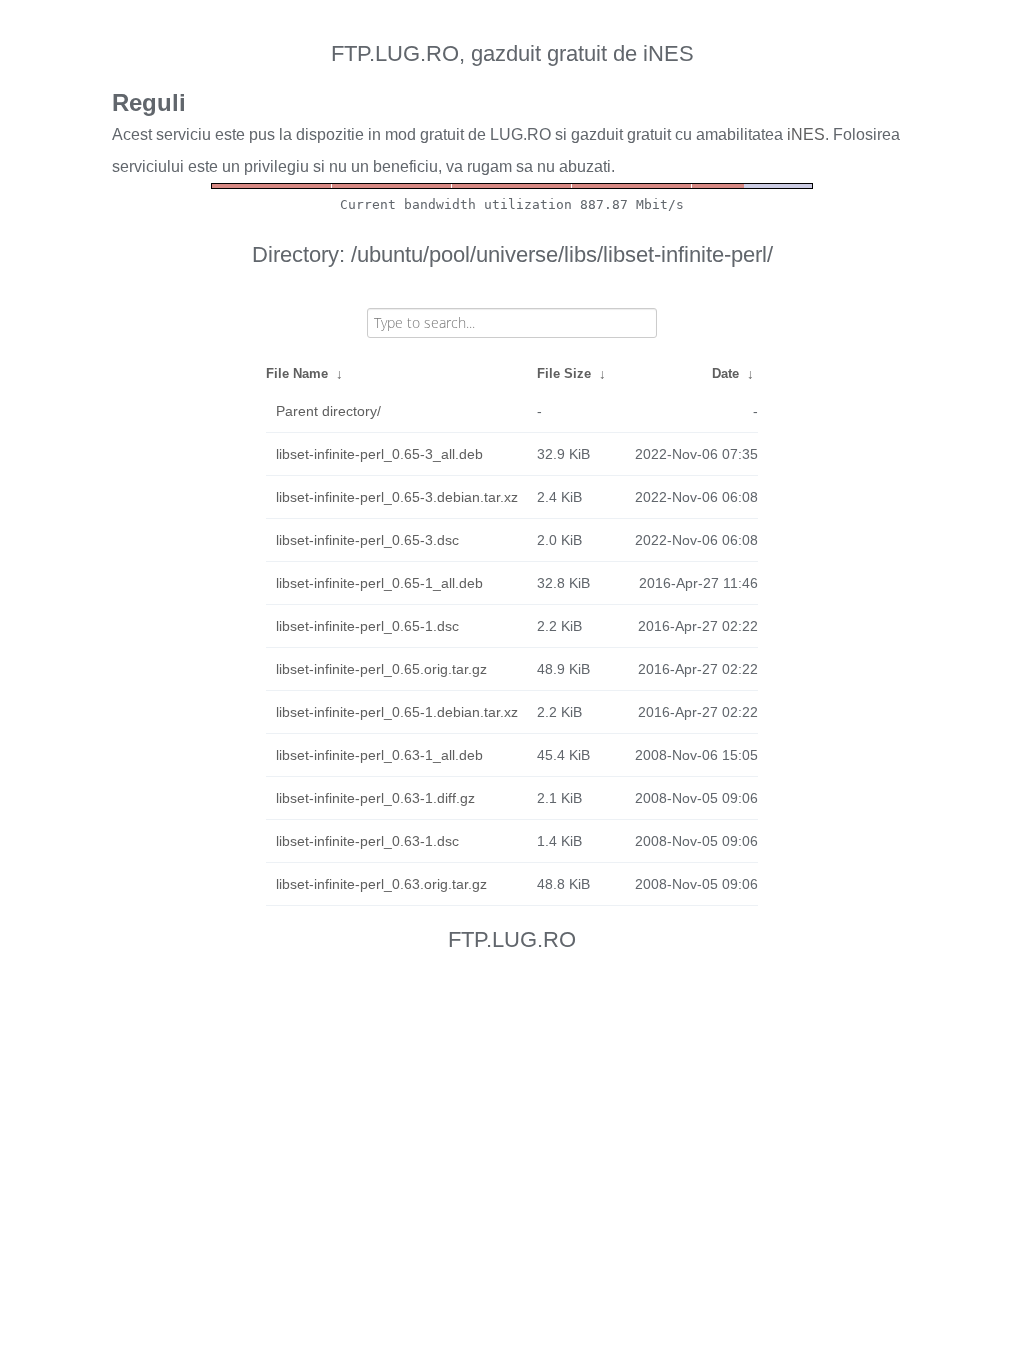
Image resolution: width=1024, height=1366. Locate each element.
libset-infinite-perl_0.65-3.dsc (367, 540)
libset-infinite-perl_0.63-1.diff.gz (375, 798)
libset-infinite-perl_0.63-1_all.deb (379, 755)
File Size (564, 373)
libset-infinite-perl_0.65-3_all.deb (379, 454)
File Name (297, 373)
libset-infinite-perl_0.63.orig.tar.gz (381, 884)
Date (725, 373)
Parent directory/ (328, 411)
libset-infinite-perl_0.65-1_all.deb (379, 583)
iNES (806, 134)
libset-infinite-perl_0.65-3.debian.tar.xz (397, 497)
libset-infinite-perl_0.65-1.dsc (367, 626)
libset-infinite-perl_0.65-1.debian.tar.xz (397, 712)
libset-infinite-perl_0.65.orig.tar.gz (381, 669)
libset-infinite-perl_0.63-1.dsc (367, 841)
